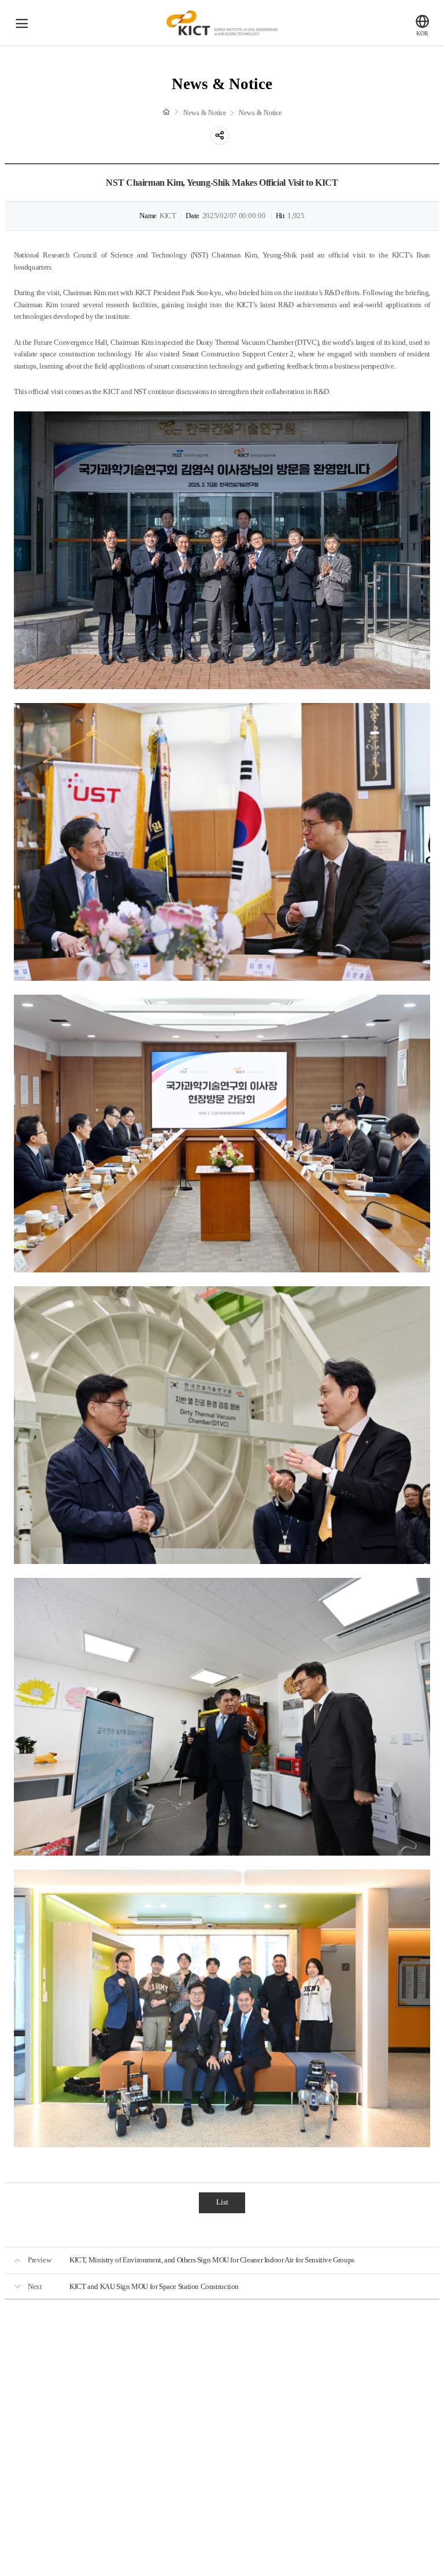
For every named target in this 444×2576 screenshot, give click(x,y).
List (222, 2202)
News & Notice (205, 113)
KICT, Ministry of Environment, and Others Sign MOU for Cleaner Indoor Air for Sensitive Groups (212, 2260)
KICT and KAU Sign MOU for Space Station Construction (154, 2287)
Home (166, 112)
